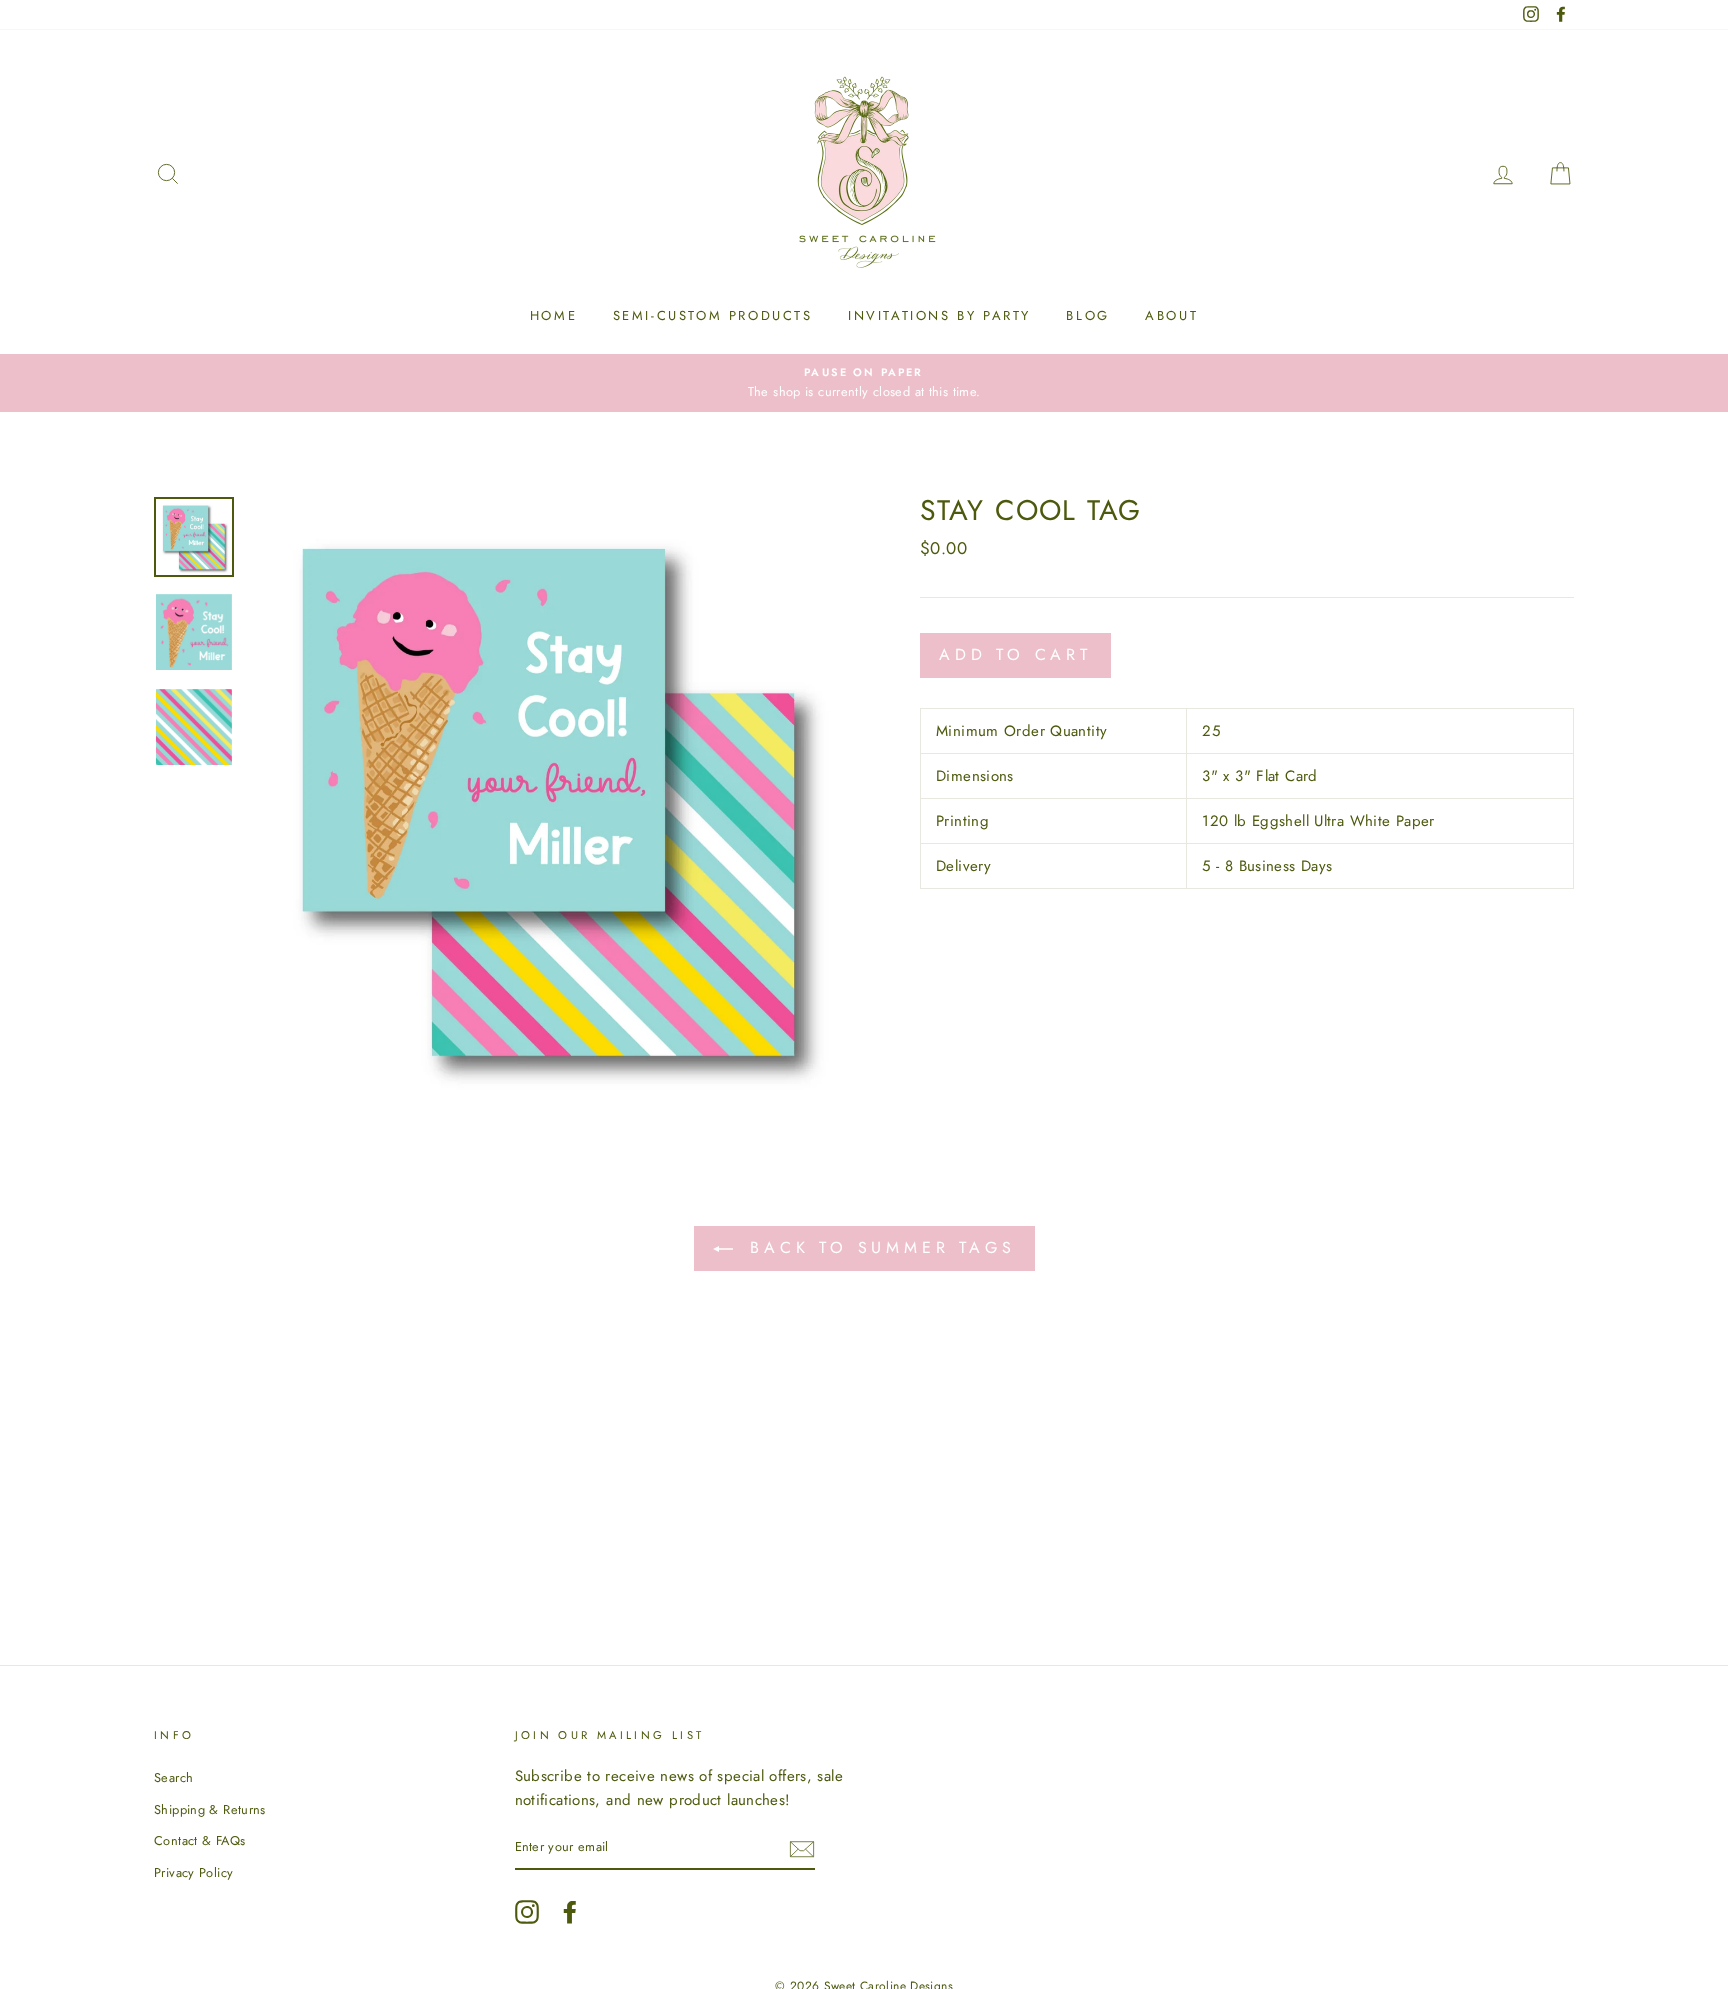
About (1171, 315)
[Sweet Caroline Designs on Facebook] (570, 1912)
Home (553, 315)
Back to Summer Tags (878, 1247)
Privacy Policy (193, 1872)
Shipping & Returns (210, 1809)
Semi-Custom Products (713, 315)
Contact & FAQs (199, 1840)
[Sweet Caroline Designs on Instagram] (527, 1912)
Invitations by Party (939, 315)
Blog (1087, 315)
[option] (864, 383)
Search (173, 1777)
